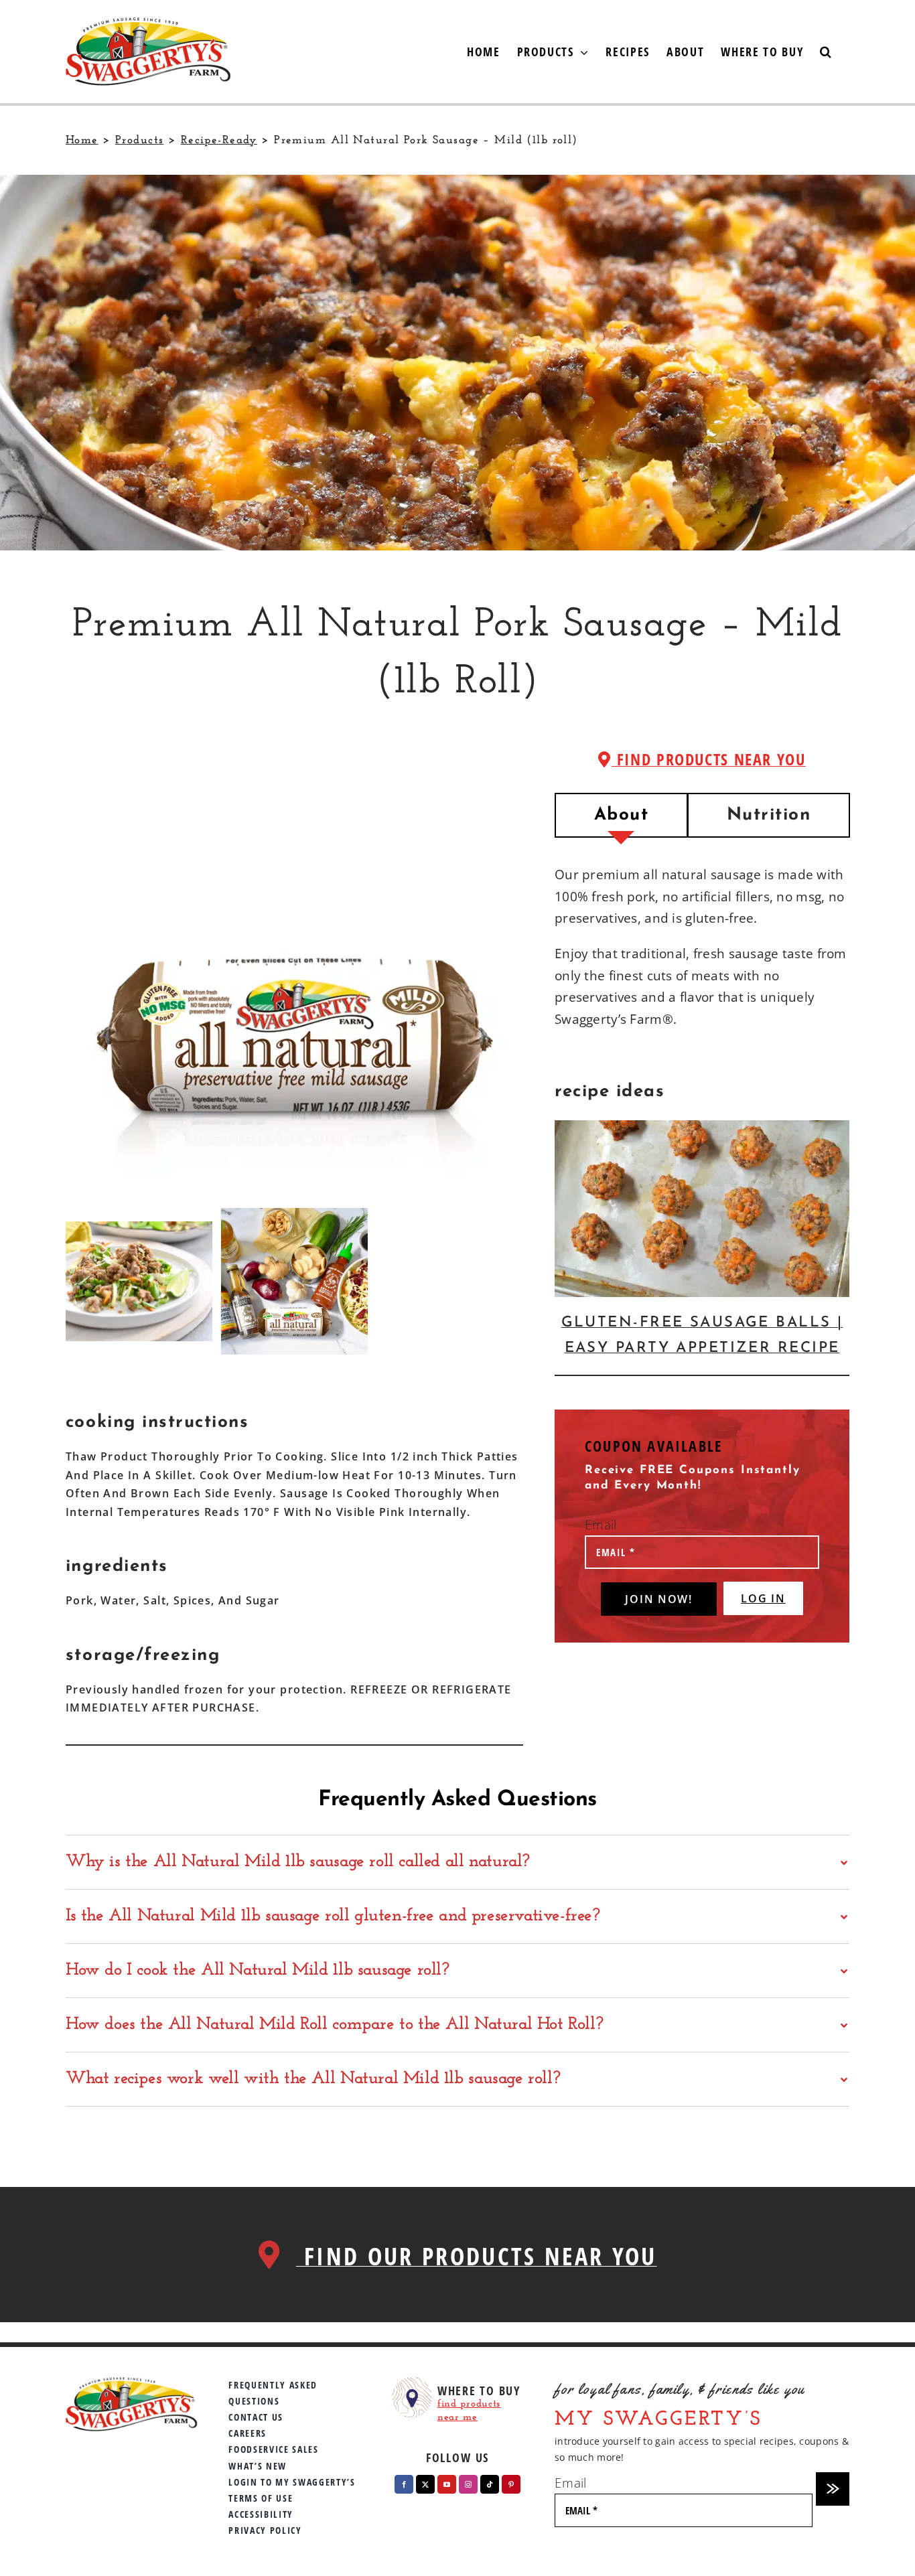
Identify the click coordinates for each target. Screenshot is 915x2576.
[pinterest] (511, 2484)
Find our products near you (477, 2256)
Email (601, 1525)
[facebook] (404, 2484)
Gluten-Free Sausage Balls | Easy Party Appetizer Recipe (702, 1336)
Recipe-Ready (219, 140)
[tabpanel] (702, 954)
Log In (763, 1598)
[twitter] (425, 2484)
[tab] (621, 815)
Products (139, 140)
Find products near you (708, 759)
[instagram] (468, 2484)
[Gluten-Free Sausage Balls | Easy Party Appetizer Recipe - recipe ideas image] (702, 1209)
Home (82, 140)
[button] (826, 52)
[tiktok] (490, 2484)
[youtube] (447, 2484)
